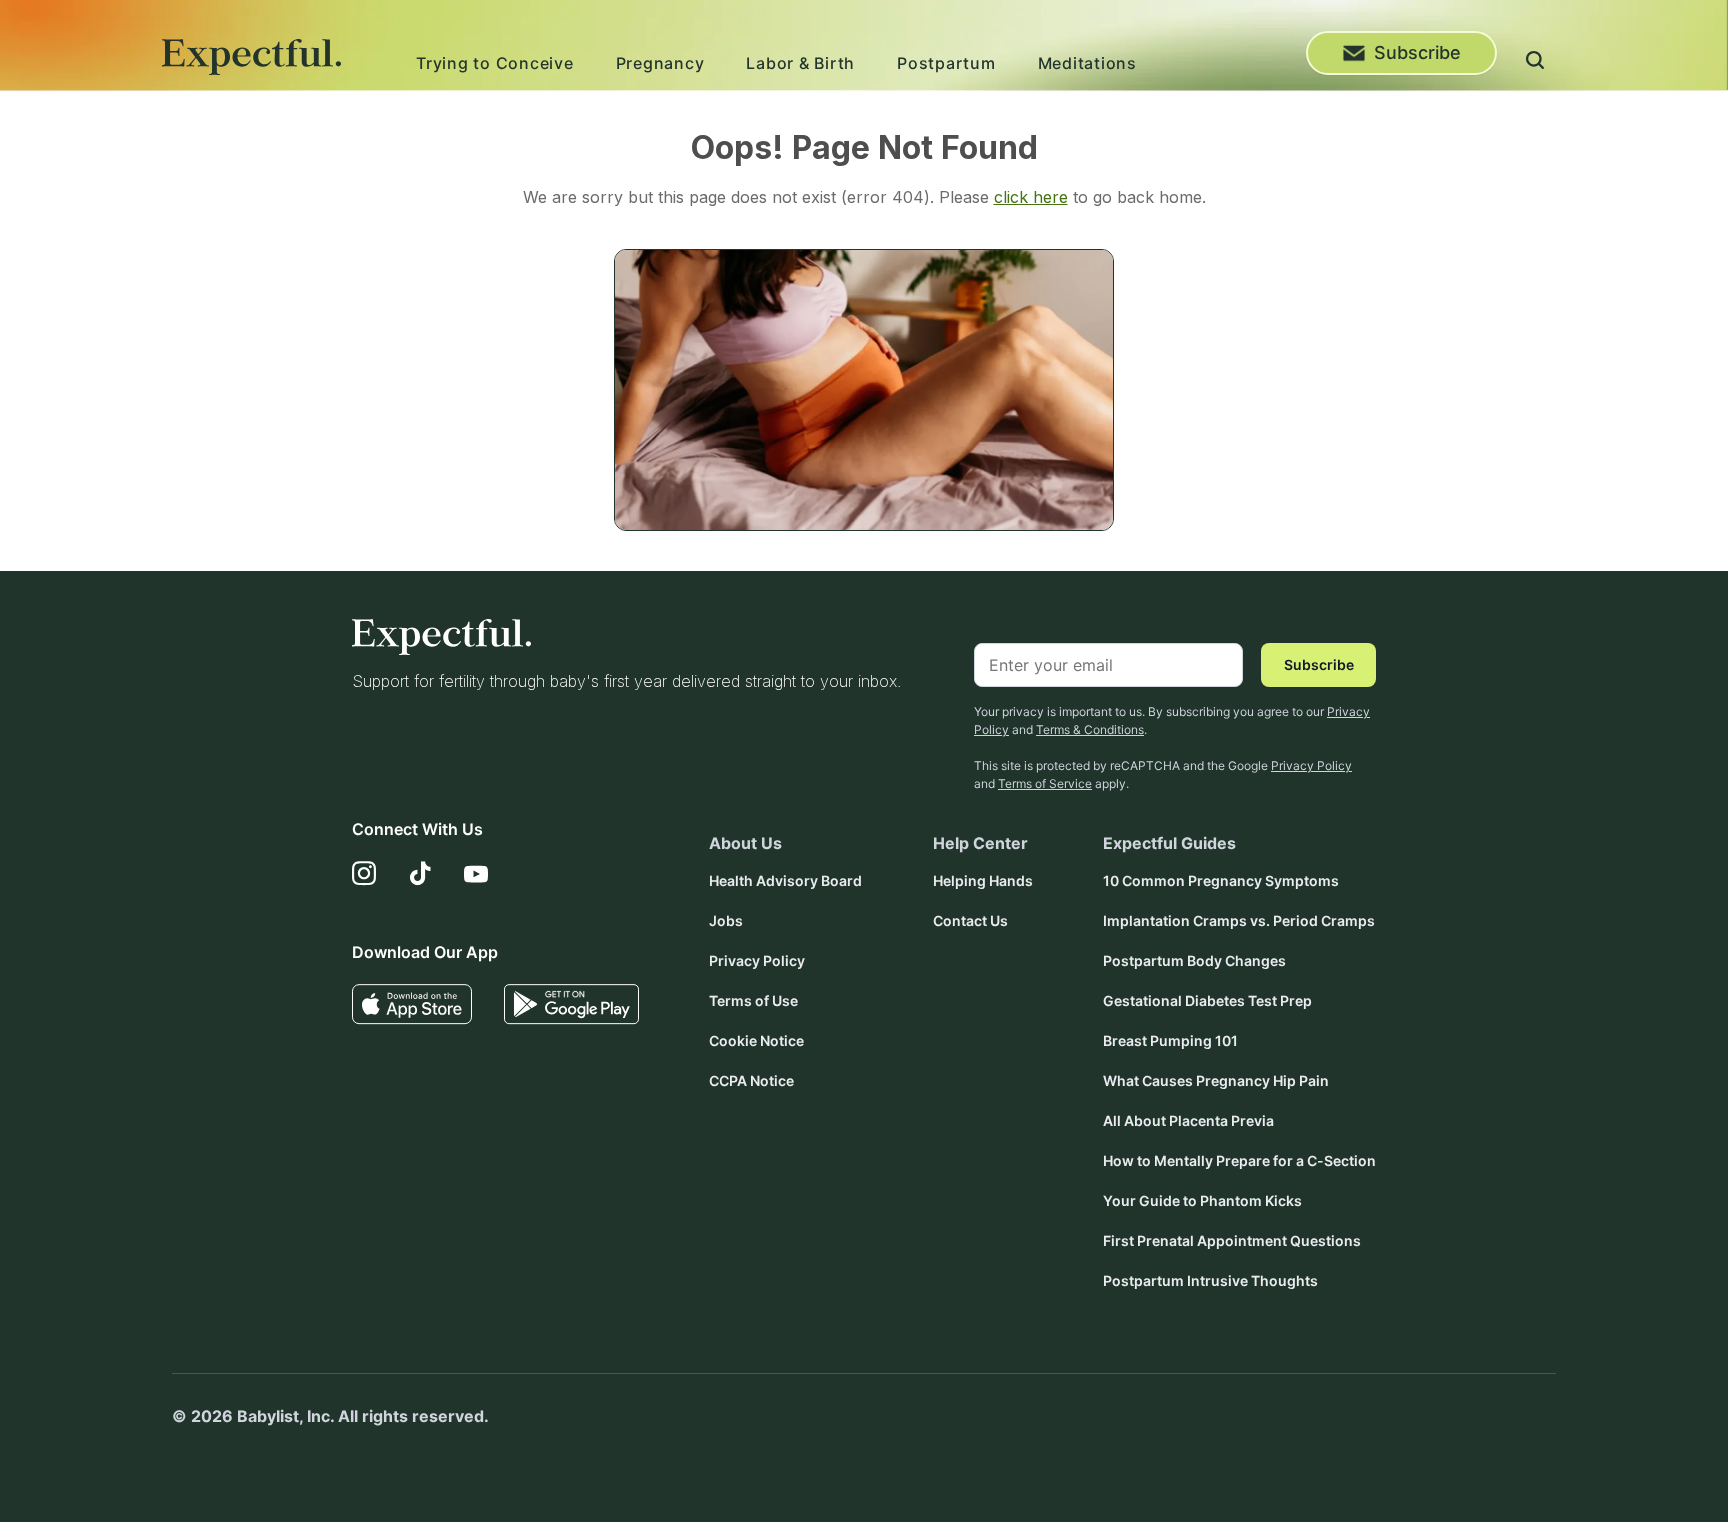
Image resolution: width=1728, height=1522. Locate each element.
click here (1031, 197)
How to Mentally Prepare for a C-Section (1239, 1160)
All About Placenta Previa (1188, 1120)
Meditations (1087, 63)
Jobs (726, 920)
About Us (745, 843)
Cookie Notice (756, 1040)
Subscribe (1417, 52)
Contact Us (970, 920)
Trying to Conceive (495, 63)
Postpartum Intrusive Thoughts (1210, 1280)
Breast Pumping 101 (1170, 1040)
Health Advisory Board (785, 880)
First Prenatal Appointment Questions (1232, 1240)
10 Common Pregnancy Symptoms (1221, 880)
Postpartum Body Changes (1194, 960)
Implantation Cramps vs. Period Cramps (1239, 920)
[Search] (1535, 63)
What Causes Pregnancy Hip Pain (1216, 1080)
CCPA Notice (751, 1080)
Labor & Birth (800, 63)
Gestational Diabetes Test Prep (1207, 1000)
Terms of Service (1045, 783)
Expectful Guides (1169, 843)
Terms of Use (753, 1000)
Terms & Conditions (1090, 729)
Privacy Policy (1311, 765)
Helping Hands (983, 880)
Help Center (980, 843)
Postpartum (946, 63)
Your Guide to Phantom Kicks (1202, 1200)
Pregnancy (660, 63)
